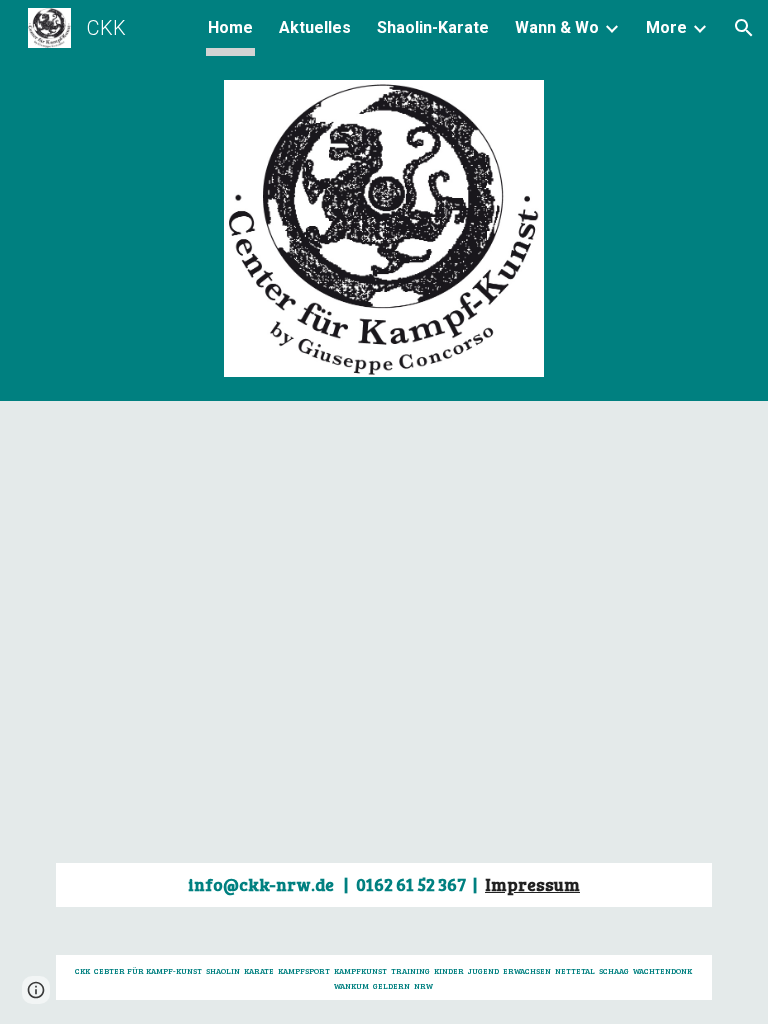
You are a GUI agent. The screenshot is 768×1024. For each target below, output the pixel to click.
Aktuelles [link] (315, 27)
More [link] (666, 27)
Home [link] (230, 27)
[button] (744, 28)
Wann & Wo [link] (557, 27)
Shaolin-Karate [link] (433, 27)
